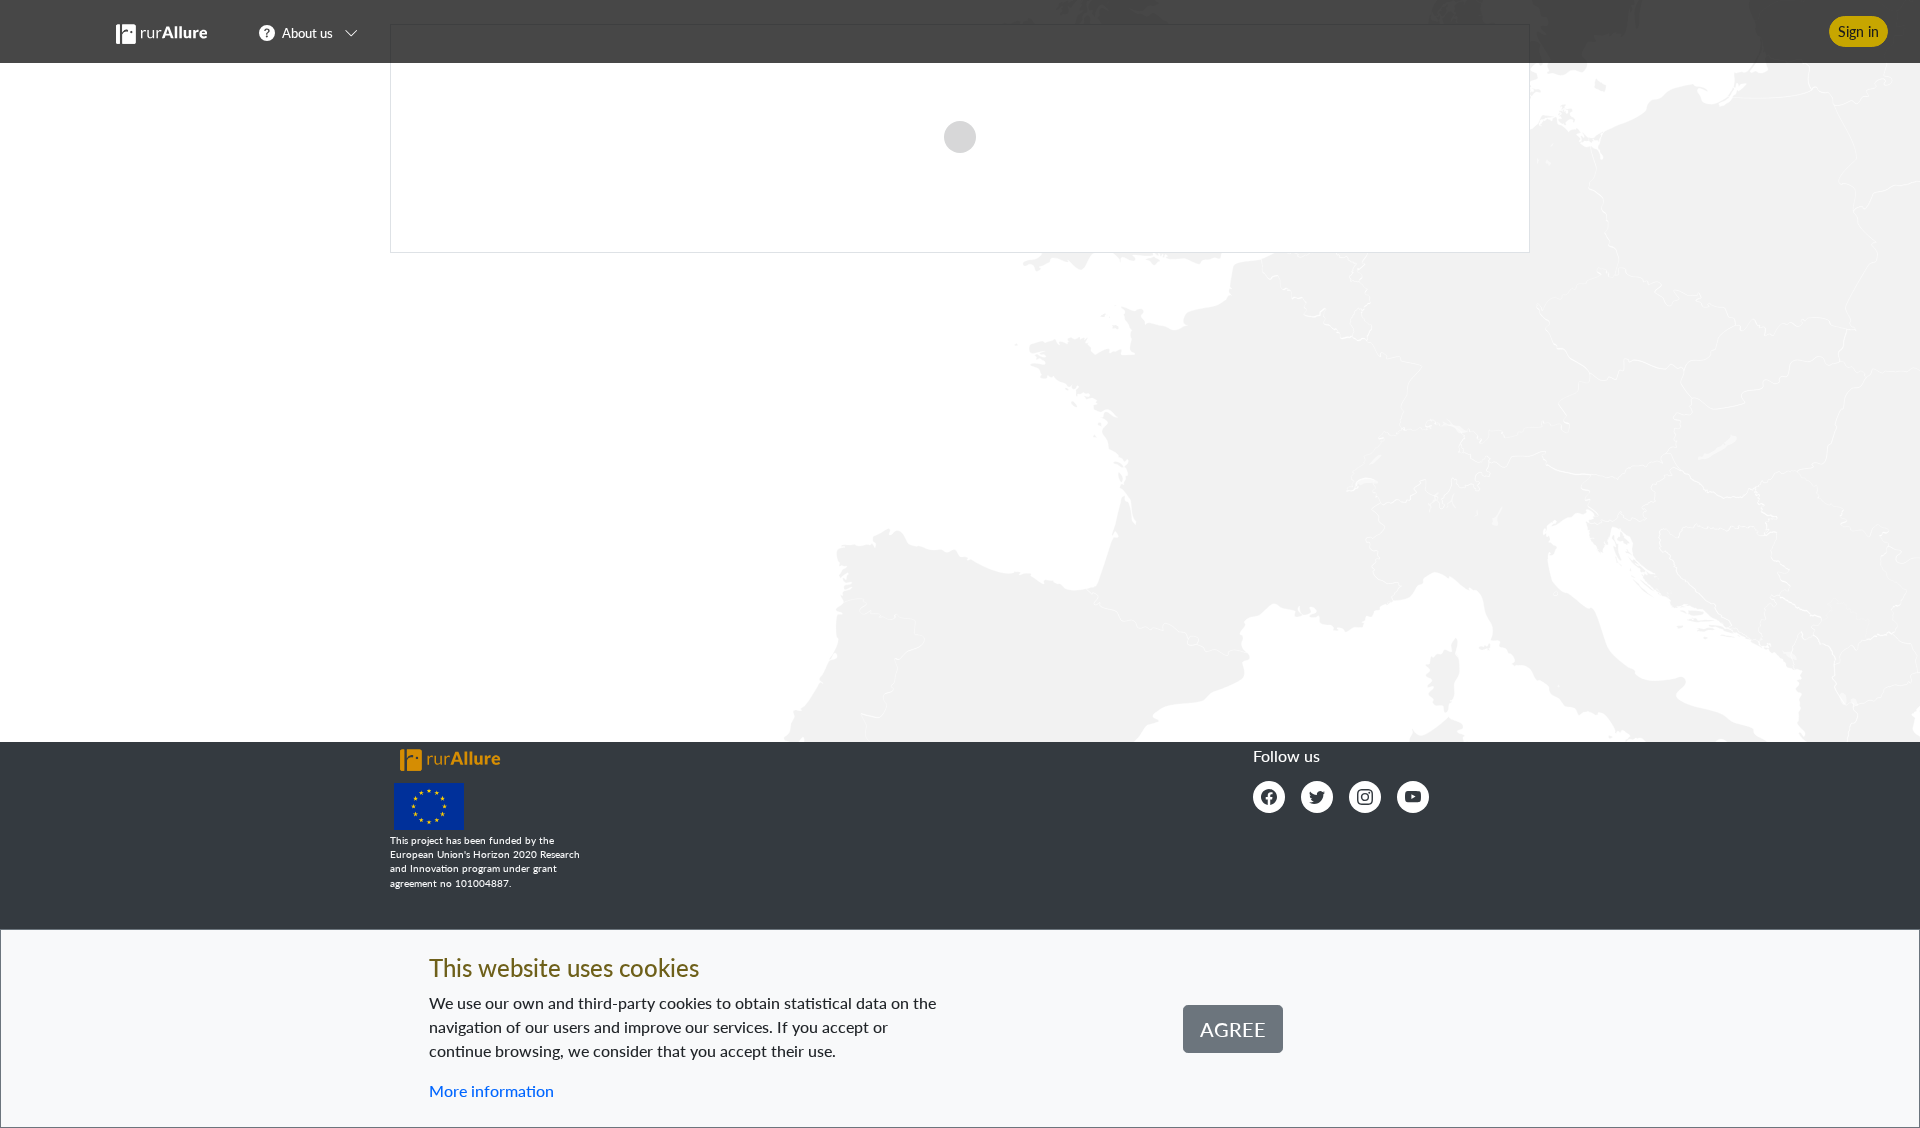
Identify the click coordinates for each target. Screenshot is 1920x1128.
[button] (314, 32)
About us (307, 33)
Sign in (1858, 31)
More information (491, 1090)
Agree (1233, 1029)
